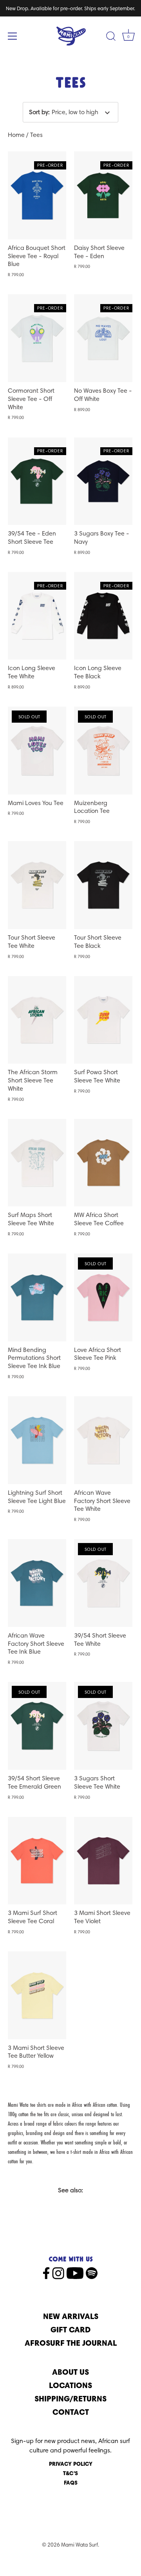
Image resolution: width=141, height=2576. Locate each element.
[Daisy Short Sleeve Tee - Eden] (103, 195)
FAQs (71, 2483)
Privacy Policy (71, 2464)
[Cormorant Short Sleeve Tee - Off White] (37, 338)
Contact (71, 2412)
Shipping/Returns (70, 2398)
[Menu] (13, 36)
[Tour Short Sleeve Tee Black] (103, 885)
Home (16, 135)
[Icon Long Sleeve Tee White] (37, 616)
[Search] (111, 37)
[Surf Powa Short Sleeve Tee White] (103, 1020)
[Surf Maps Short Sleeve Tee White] (37, 1163)
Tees (36, 135)
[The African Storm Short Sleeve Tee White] (37, 1020)
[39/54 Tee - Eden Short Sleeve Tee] (37, 481)
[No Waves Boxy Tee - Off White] (103, 338)
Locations (70, 2385)
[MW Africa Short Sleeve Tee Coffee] (103, 1163)
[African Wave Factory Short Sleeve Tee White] (103, 1440)
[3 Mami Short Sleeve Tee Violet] (103, 1861)
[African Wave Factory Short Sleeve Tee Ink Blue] (37, 1583)
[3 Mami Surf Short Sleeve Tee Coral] (37, 1861)
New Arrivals (71, 2316)
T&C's (70, 2473)
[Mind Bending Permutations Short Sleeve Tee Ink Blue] (37, 1297)
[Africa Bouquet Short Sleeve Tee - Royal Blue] (37, 195)
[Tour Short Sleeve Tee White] (37, 885)
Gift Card (70, 2329)
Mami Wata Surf (80, 2545)
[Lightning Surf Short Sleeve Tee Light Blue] (37, 1440)
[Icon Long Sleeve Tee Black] (103, 616)
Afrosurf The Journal (71, 2343)
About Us (70, 2372)
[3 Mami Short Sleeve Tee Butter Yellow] (37, 1995)
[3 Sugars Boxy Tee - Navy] (103, 481)
